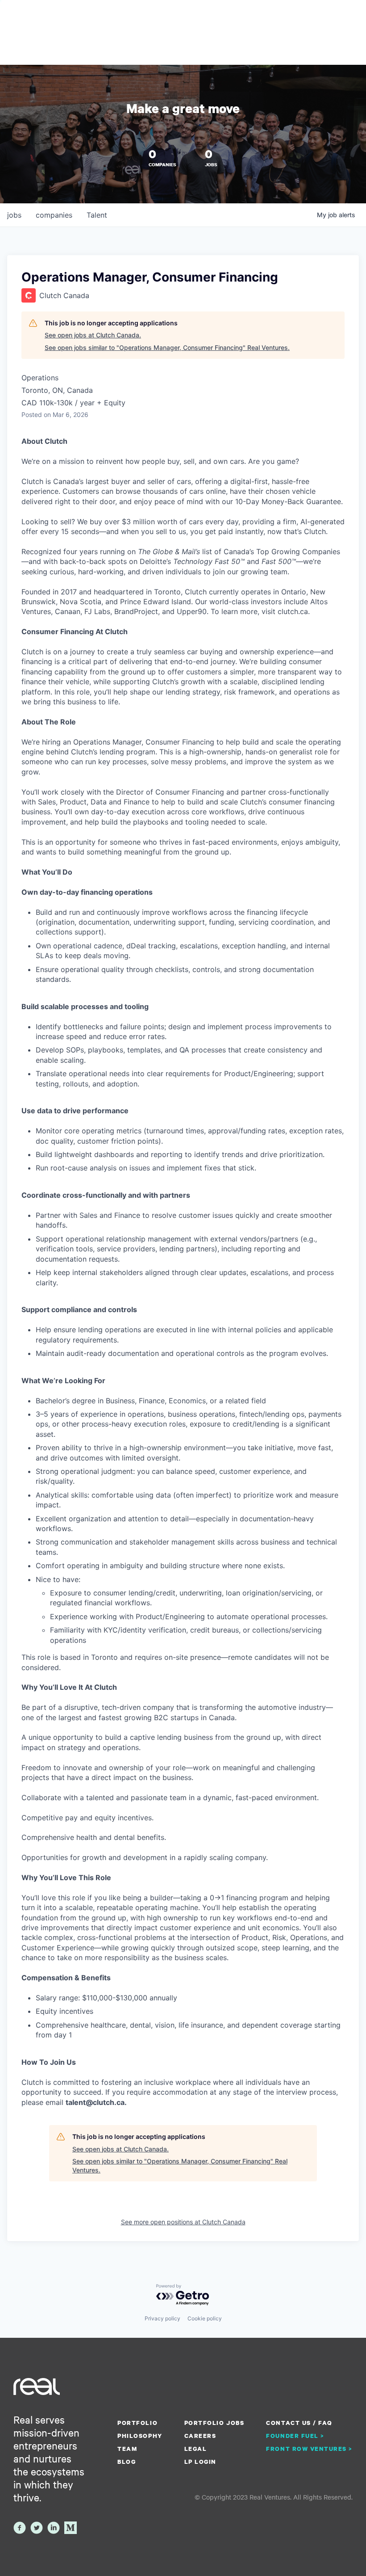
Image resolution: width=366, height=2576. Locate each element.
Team (127, 2449)
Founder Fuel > (295, 2436)
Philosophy (140, 2436)
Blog (127, 2462)
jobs (14, 215)
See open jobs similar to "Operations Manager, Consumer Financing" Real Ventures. (167, 347)
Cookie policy (205, 2318)
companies (54, 215)
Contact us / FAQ (299, 2423)
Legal (196, 2449)
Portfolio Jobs (214, 2423)
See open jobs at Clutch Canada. (93, 335)
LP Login (200, 2462)
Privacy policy (162, 2318)
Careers (200, 2436)
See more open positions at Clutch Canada (183, 2222)
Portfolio (137, 2423)
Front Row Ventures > (309, 2449)
